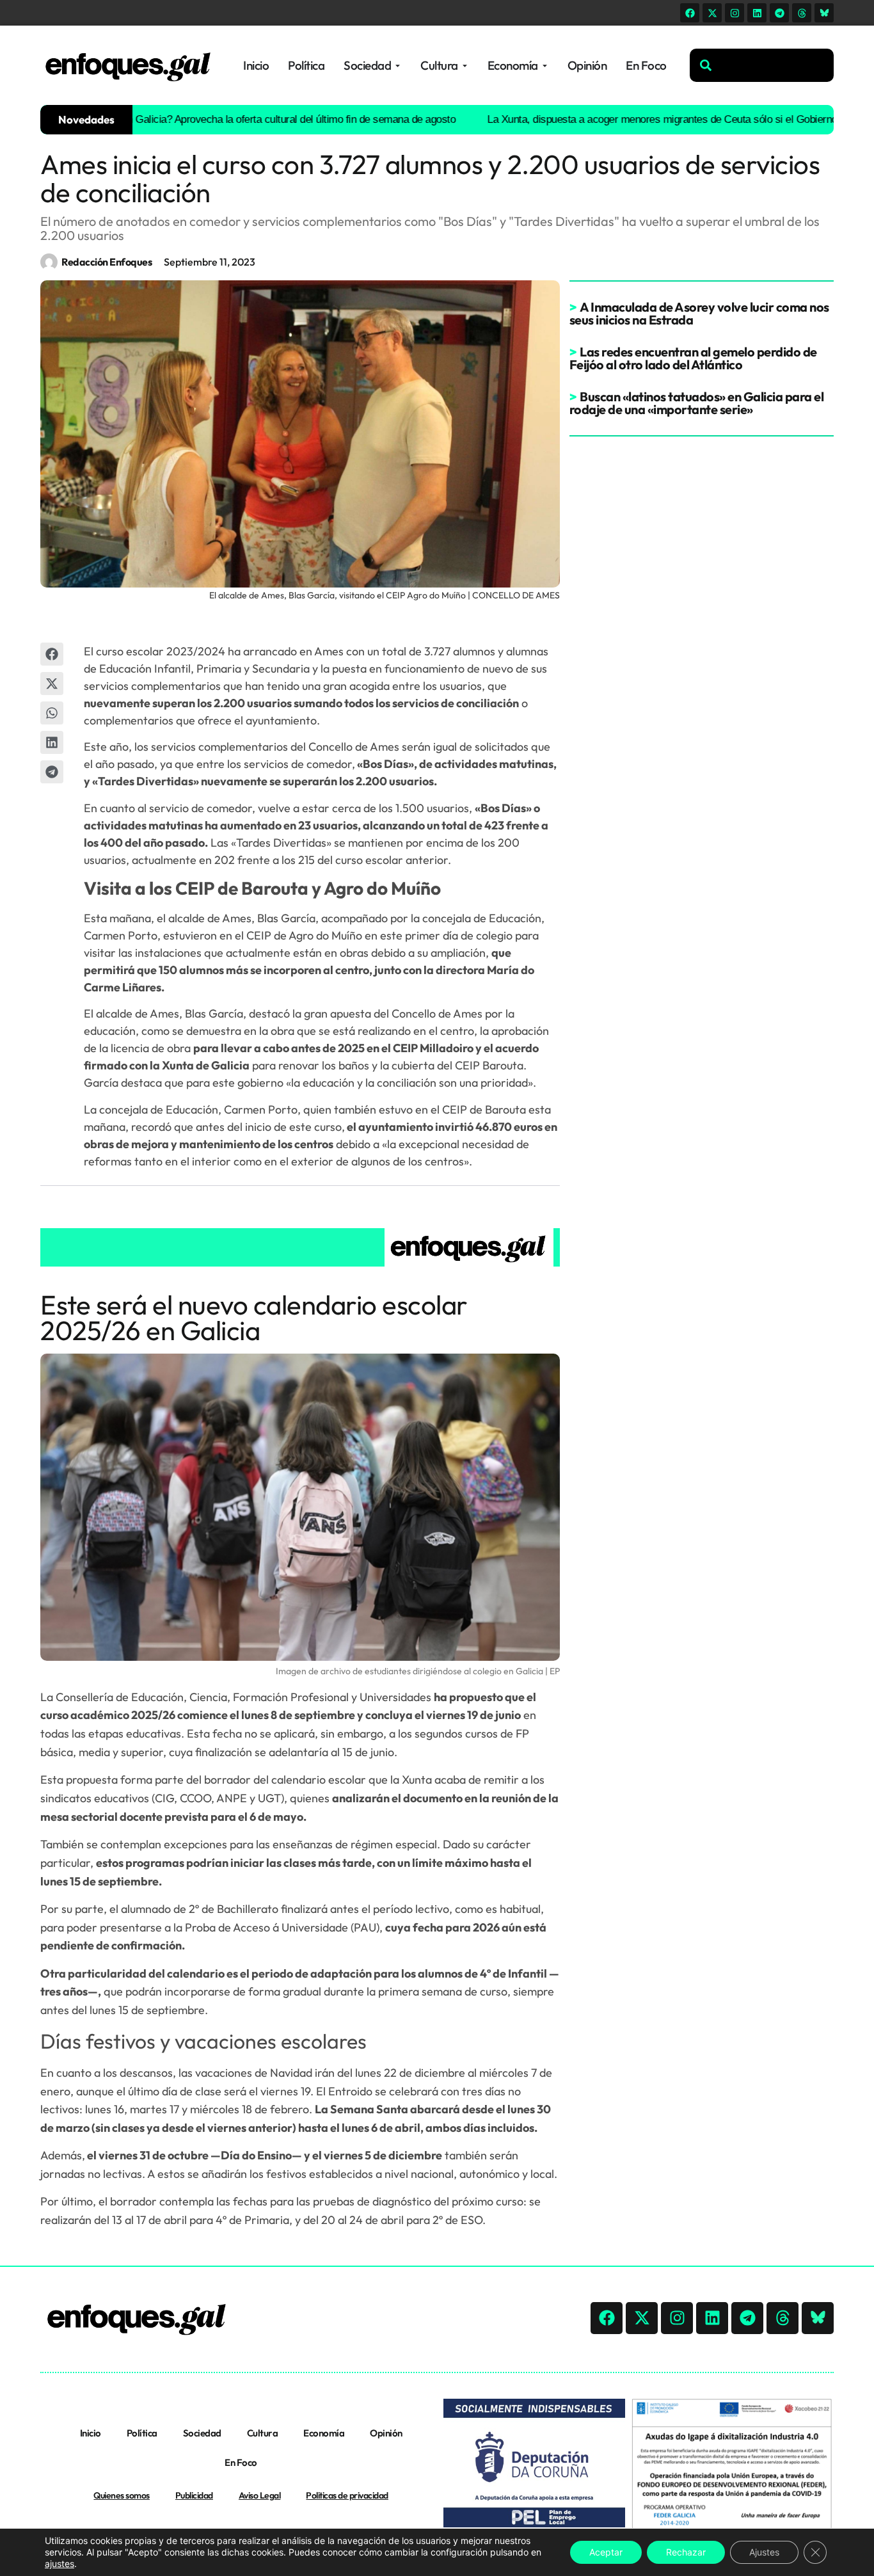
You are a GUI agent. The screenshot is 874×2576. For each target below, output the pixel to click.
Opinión (386, 2433)
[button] (52, 654)
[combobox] (762, 65)
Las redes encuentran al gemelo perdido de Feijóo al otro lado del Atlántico (693, 358)
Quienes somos (122, 2495)
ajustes (60, 2564)
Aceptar (606, 2552)
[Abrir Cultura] (465, 66)
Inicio (91, 2433)
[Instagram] (735, 13)
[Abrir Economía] (545, 66)
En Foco (241, 2462)
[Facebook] (690, 13)
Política (142, 2433)
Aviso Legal (260, 2495)
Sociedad (202, 2433)
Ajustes (764, 2552)
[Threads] (802, 13)
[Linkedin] (757, 13)
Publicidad (194, 2495)
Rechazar (686, 2552)
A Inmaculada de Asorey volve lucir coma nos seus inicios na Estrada (699, 313)
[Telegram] (779, 13)
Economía (324, 2433)
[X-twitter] (712, 13)
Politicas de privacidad (347, 2495)
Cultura (263, 2433)
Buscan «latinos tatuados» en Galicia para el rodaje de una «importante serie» (697, 403)
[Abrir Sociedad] (398, 66)
